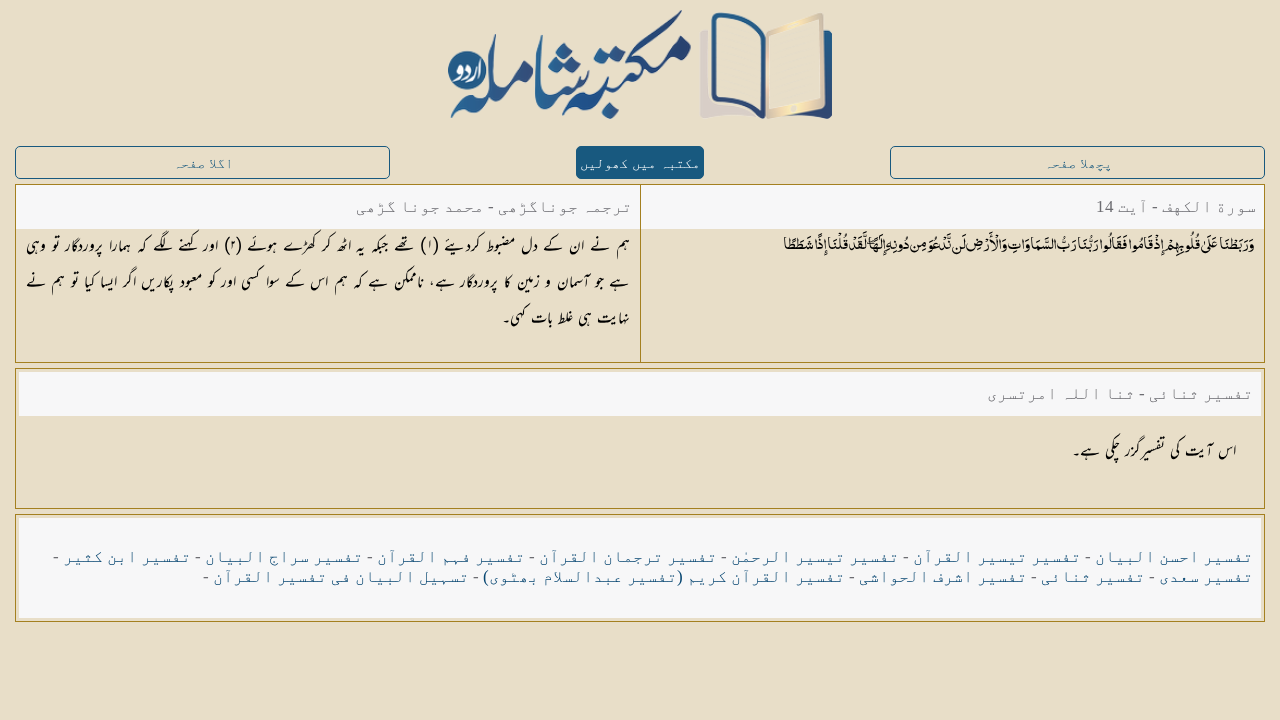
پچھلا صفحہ (1078, 163)
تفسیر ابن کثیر (127, 556)
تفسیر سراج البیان (284, 556)
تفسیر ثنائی (1093, 576)
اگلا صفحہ (203, 163)
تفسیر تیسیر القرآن (997, 556)
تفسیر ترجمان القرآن (628, 556)
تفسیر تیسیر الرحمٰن (815, 556)
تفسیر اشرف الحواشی (943, 576)
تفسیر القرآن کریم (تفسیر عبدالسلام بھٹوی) (664, 576)
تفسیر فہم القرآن (451, 556)
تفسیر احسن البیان (1174, 556)
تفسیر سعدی (1206, 576)
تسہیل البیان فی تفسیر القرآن (341, 576)
